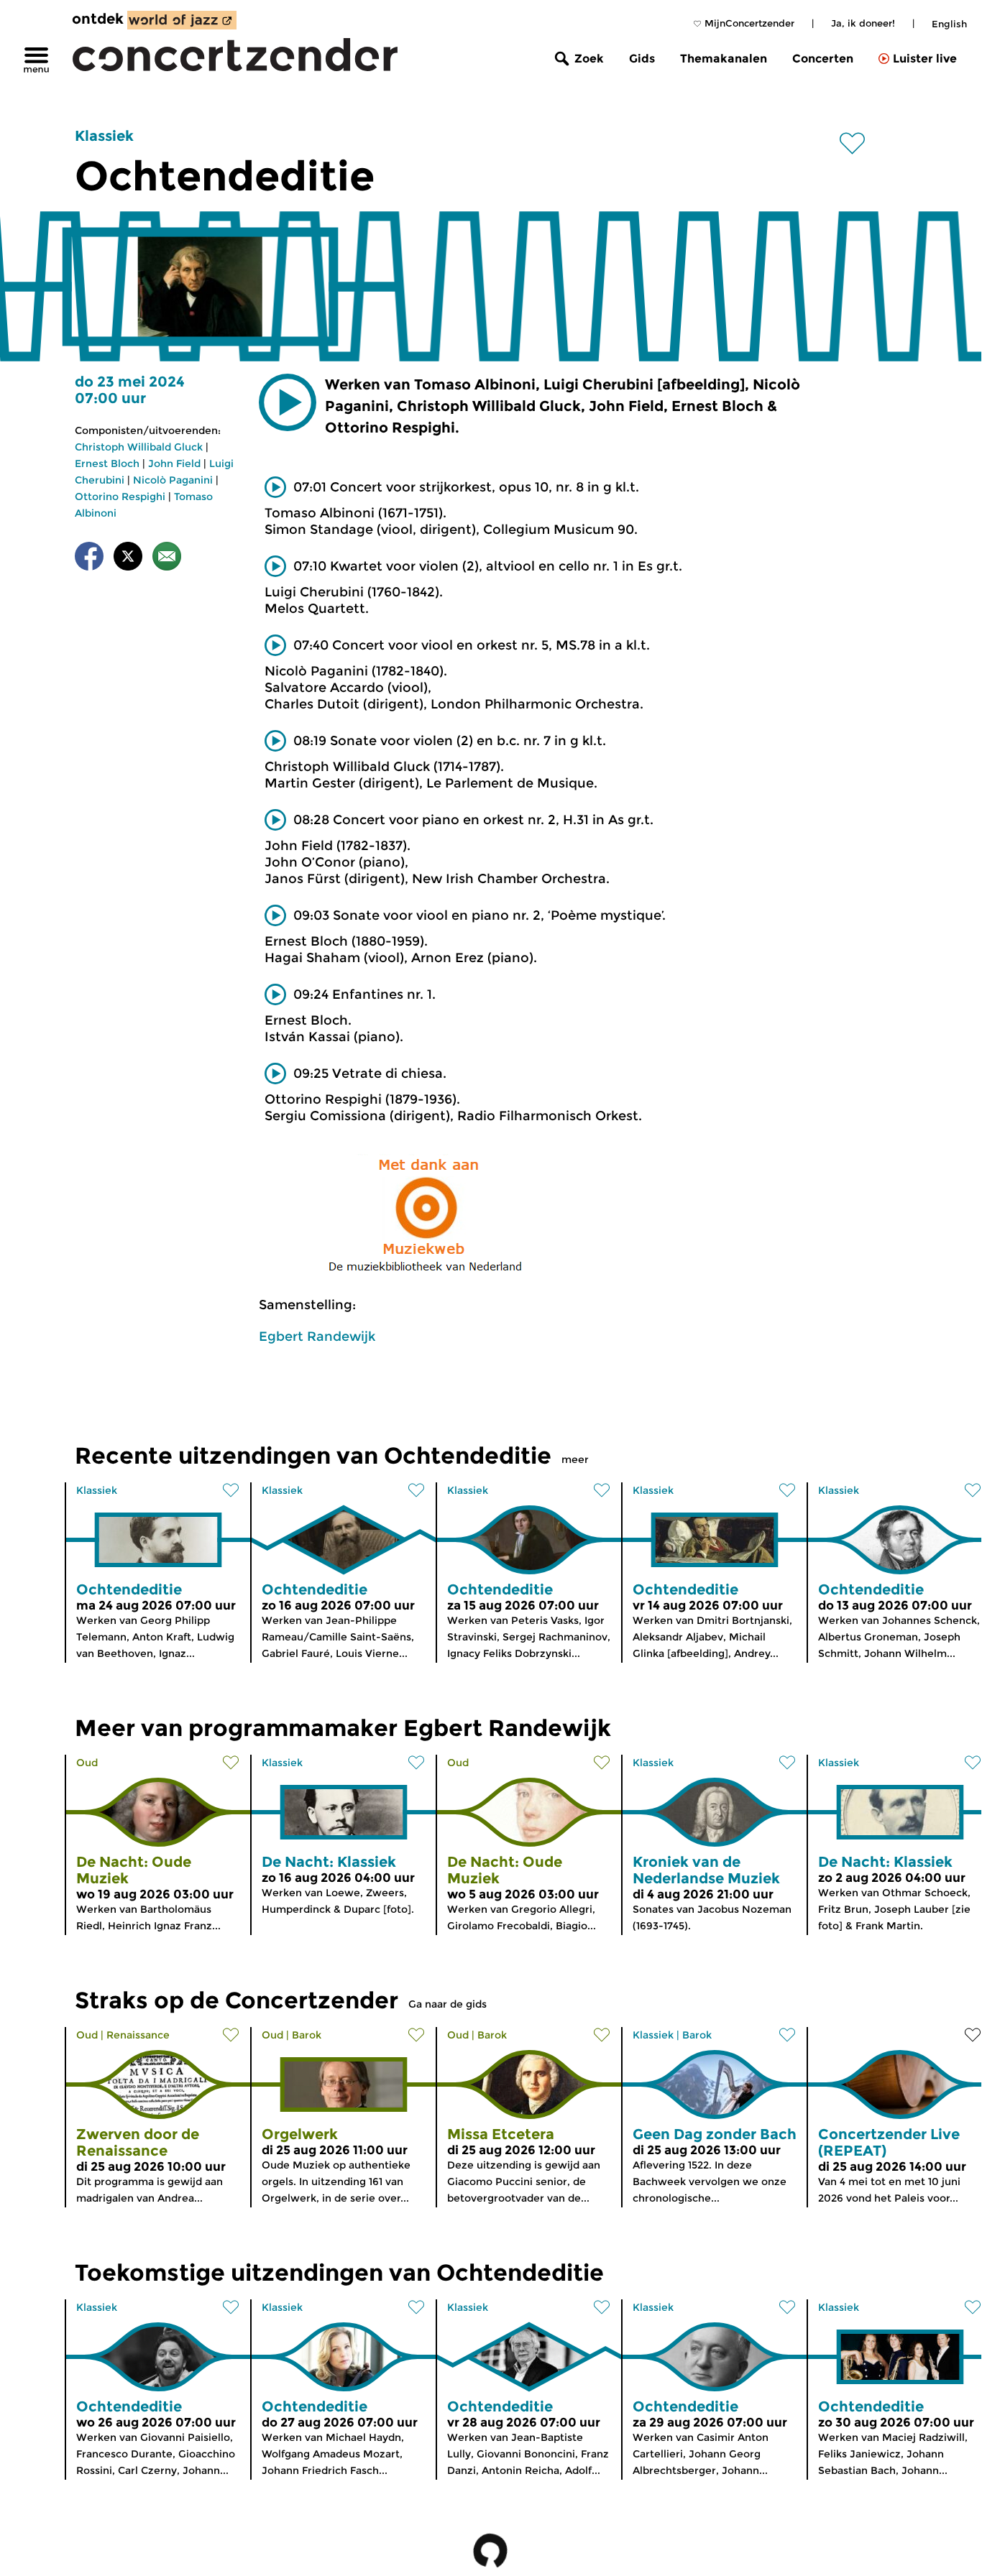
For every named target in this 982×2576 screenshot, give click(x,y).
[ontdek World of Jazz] (182, 20)
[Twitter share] (128, 559)
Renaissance (138, 2035)
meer (575, 1459)
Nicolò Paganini (173, 480)
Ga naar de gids (448, 2004)
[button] (288, 402)
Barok (307, 2035)
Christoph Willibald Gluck (139, 447)
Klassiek (104, 136)
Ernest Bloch (107, 463)
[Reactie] (167, 559)
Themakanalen (724, 59)
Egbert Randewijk (317, 1337)
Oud (87, 1763)
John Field (174, 463)
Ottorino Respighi (120, 497)
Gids (642, 59)
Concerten (823, 59)
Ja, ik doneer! (863, 23)
